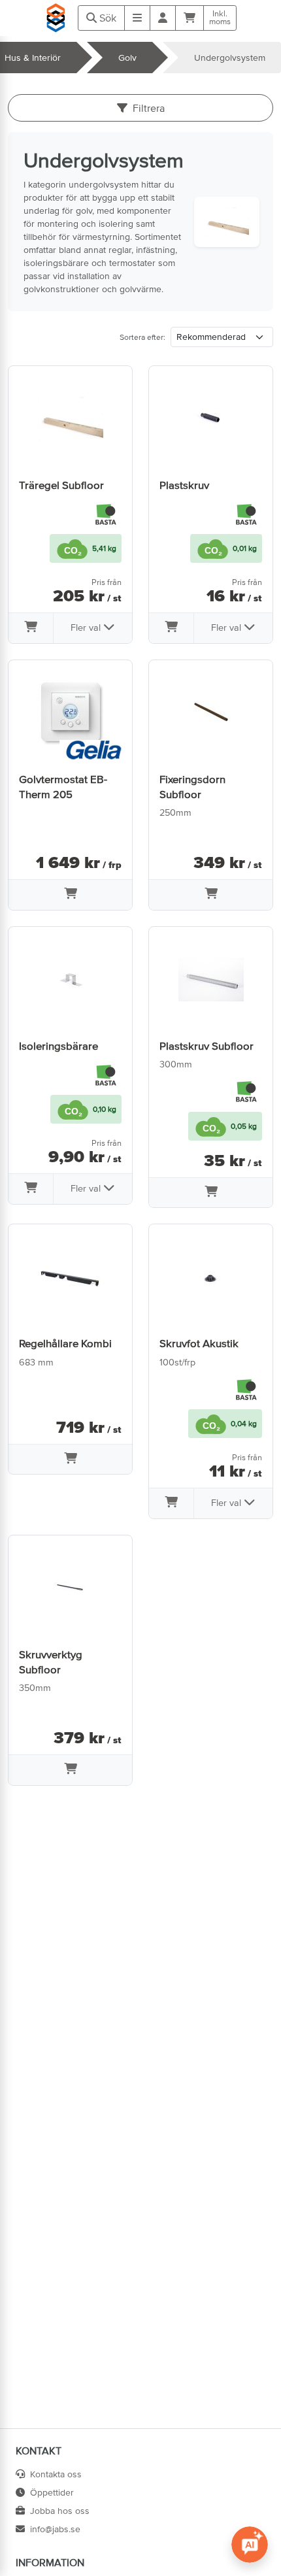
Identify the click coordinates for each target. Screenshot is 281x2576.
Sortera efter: (142, 337)
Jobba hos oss (60, 2511)
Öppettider (52, 2492)
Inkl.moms (220, 18)
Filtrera (149, 108)
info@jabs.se (55, 2529)
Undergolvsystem (230, 58)
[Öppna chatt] (250, 2545)
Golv (127, 58)
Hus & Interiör (33, 58)
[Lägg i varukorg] (31, 628)
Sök (107, 18)
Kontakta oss (56, 2474)
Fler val (87, 627)
